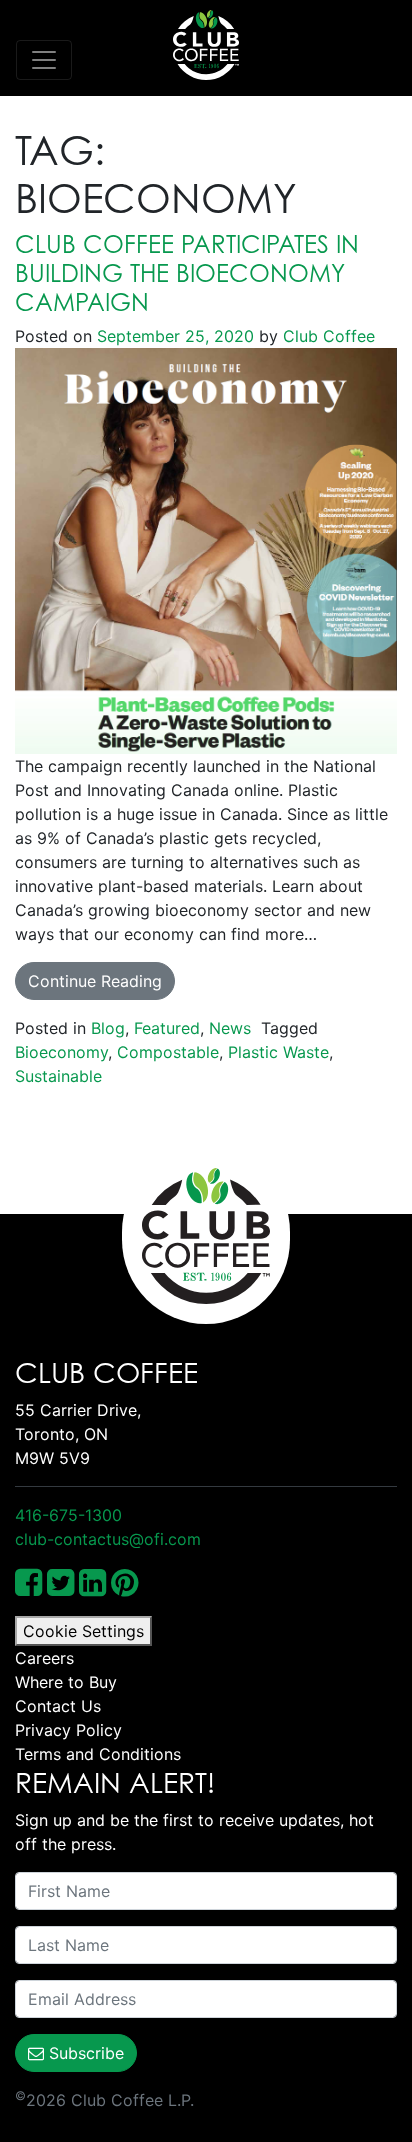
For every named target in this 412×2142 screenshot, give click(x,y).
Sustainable (58, 1076)
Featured (167, 1028)
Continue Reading (95, 981)
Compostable (168, 1052)
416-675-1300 (68, 1515)
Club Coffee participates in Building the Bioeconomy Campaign (187, 273)
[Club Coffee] (206, 45)
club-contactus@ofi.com (108, 1539)
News (230, 1028)
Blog (108, 1028)
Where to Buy (66, 1682)
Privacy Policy (68, 1730)
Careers (44, 1658)
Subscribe (84, 2053)
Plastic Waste (278, 1052)
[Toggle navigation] (44, 60)
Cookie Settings (83, 1631)
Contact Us (58, 1706)
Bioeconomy (61, 1052)
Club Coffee (326, 336)
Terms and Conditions (98, 1754)
